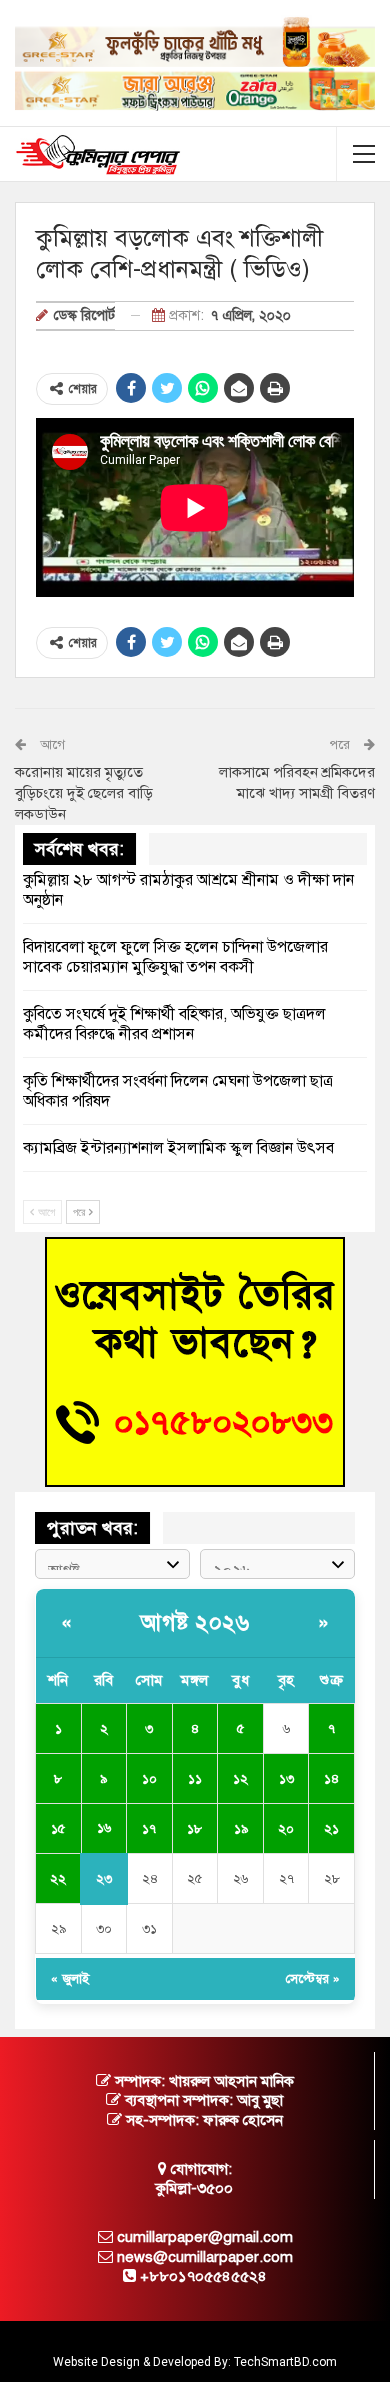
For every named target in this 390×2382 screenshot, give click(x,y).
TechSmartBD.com (285, 2362)
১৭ (149, 1829)
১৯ (241, 1829)
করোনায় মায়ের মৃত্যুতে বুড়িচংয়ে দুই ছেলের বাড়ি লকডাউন (84, 793)
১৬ (104, 1828)
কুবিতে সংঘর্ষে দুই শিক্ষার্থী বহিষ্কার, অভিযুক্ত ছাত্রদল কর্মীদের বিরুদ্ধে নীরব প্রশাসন (174, 1024)
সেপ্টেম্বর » (313, 1979)
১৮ (194, 1829)
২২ (58, 1879)
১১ (195, 1779)
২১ (331, 1829)
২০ (286, 1829)
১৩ (286, 1779)
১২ (240, 1779)
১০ (149, 1779)
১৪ (331, 1779)
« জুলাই (70, 1979)
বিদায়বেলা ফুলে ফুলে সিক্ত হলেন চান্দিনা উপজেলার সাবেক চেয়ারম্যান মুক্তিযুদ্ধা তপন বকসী (175, 957)
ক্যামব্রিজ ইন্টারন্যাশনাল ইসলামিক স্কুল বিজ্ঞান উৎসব (178, 1148)
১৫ (58, 1829)
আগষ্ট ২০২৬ (195, 1622)
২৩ (104, 1879)
